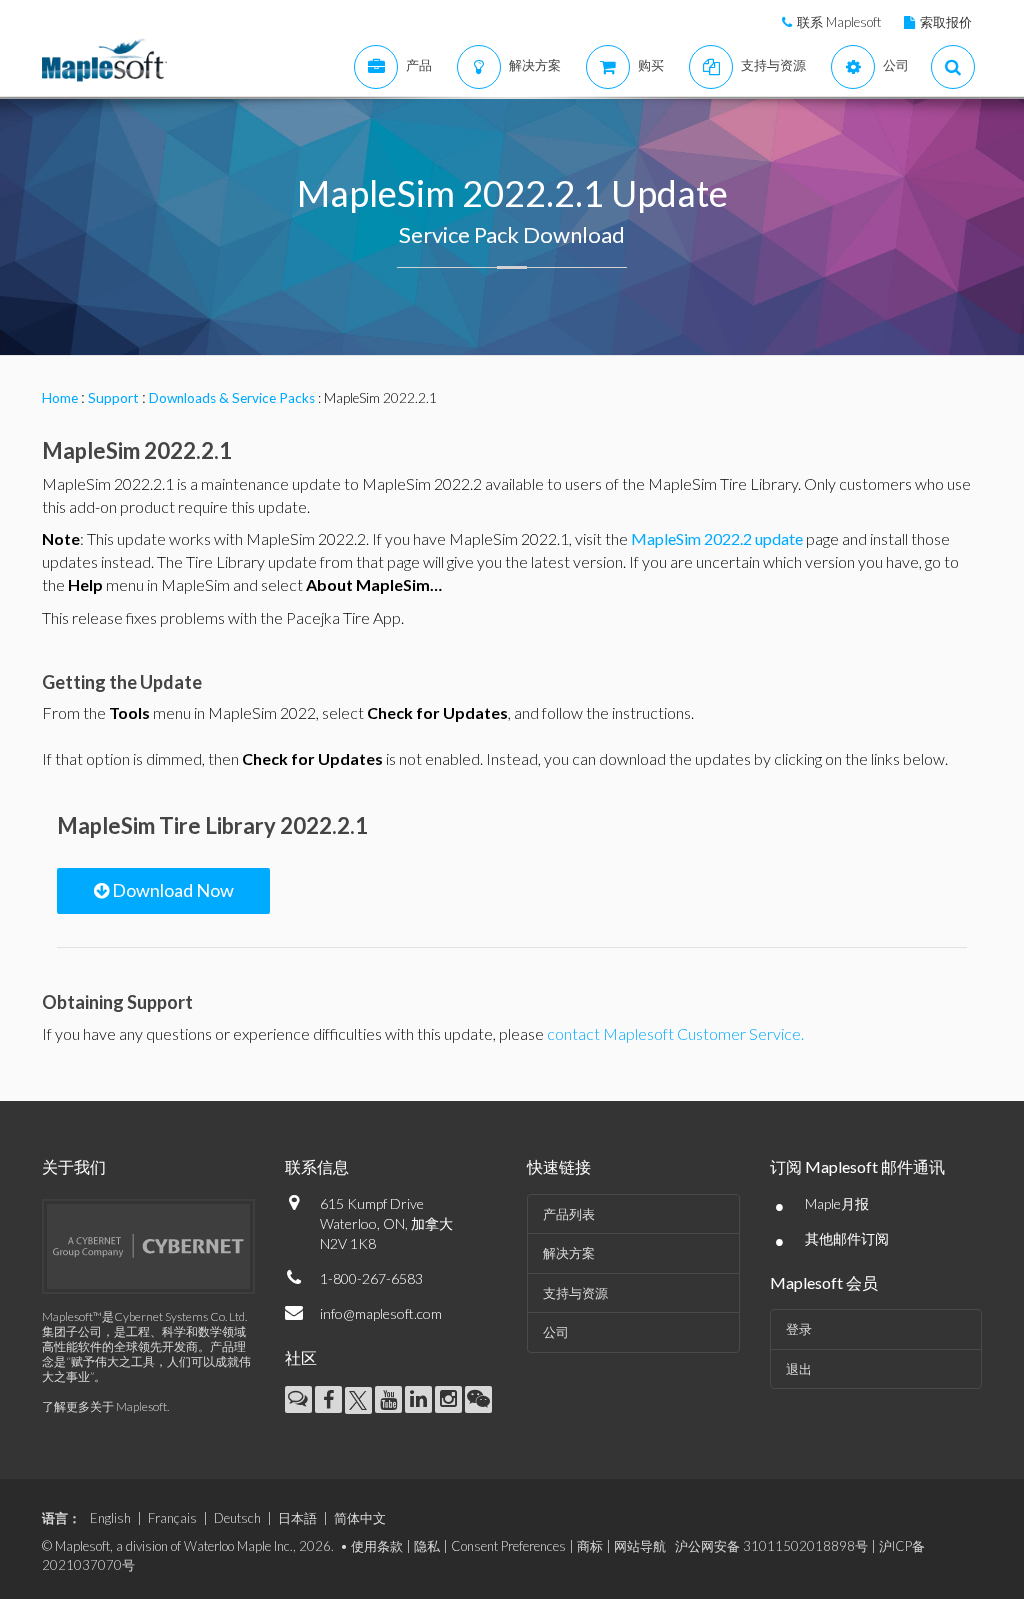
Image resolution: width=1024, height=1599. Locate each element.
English (110, 1518)
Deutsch (237, 1518)
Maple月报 (837, 1203)
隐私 (427, 1546)
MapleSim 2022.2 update (717, 538)
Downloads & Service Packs (232, 398)
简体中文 (360, 1518)
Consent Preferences (508, 1546)
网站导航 (640, 1546)
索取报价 (946, 22)
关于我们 (74, 1166)
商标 (590, 1546)
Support (113, 398)
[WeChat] (478, 1399)
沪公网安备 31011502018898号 (771, 1546)
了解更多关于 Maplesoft (104, 1406)
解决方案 (569, 1253)
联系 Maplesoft (839, 22)
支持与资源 (575, 1293)
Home (60, 398)
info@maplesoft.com (381, 1313)
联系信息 (317, 1166)
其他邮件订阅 (847, 1238)
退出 (799, 1369)
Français (172, 1518)
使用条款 (377, 1546)
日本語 (297, 1518)
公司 (556, 1332)
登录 (799, 1329)
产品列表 (569, 1214)
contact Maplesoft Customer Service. (675, 1033)
